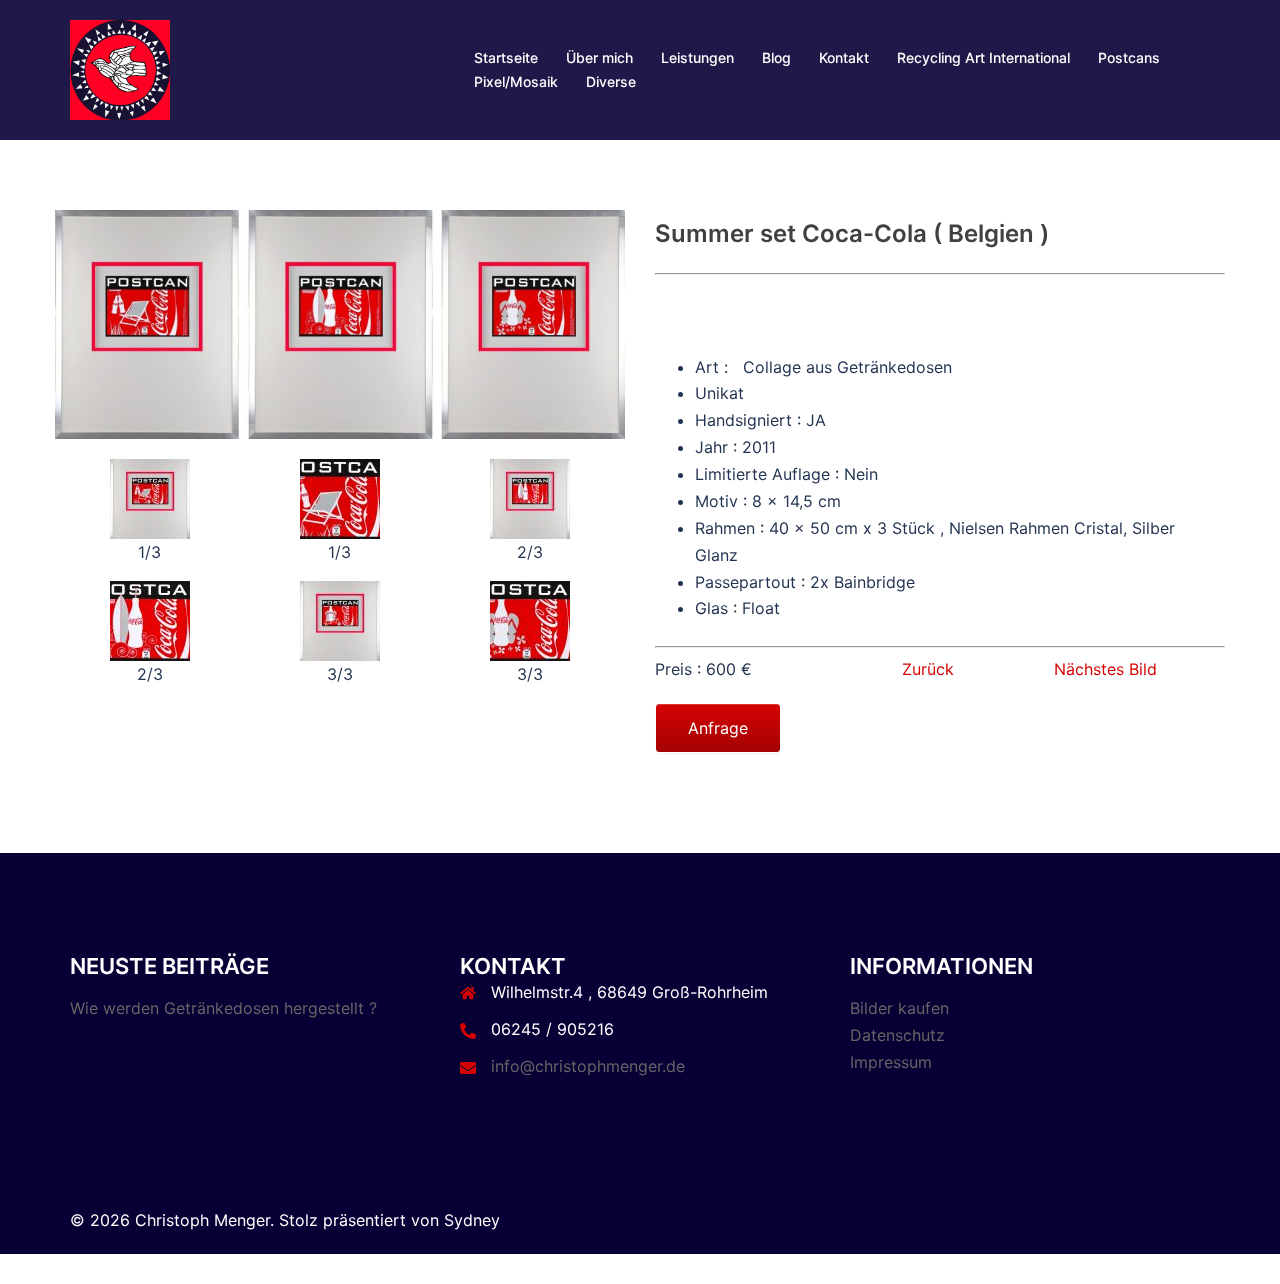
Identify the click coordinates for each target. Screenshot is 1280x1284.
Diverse (611, 81)
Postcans (1129, 57)
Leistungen (697, 57)
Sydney (472, 1220)
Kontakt (844, 57)
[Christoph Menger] (120, 68)
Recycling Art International (983, 57)
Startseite (506, 57)
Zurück (928, 669)
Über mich (599, 57)
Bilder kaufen (899, 1008)
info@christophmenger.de (588, 1066)
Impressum (891, 1062)
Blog (776, 57)
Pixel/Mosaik (516, 81)
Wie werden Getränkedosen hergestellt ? (223, 1008)
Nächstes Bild (1105, 669)
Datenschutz (897, 1035)
